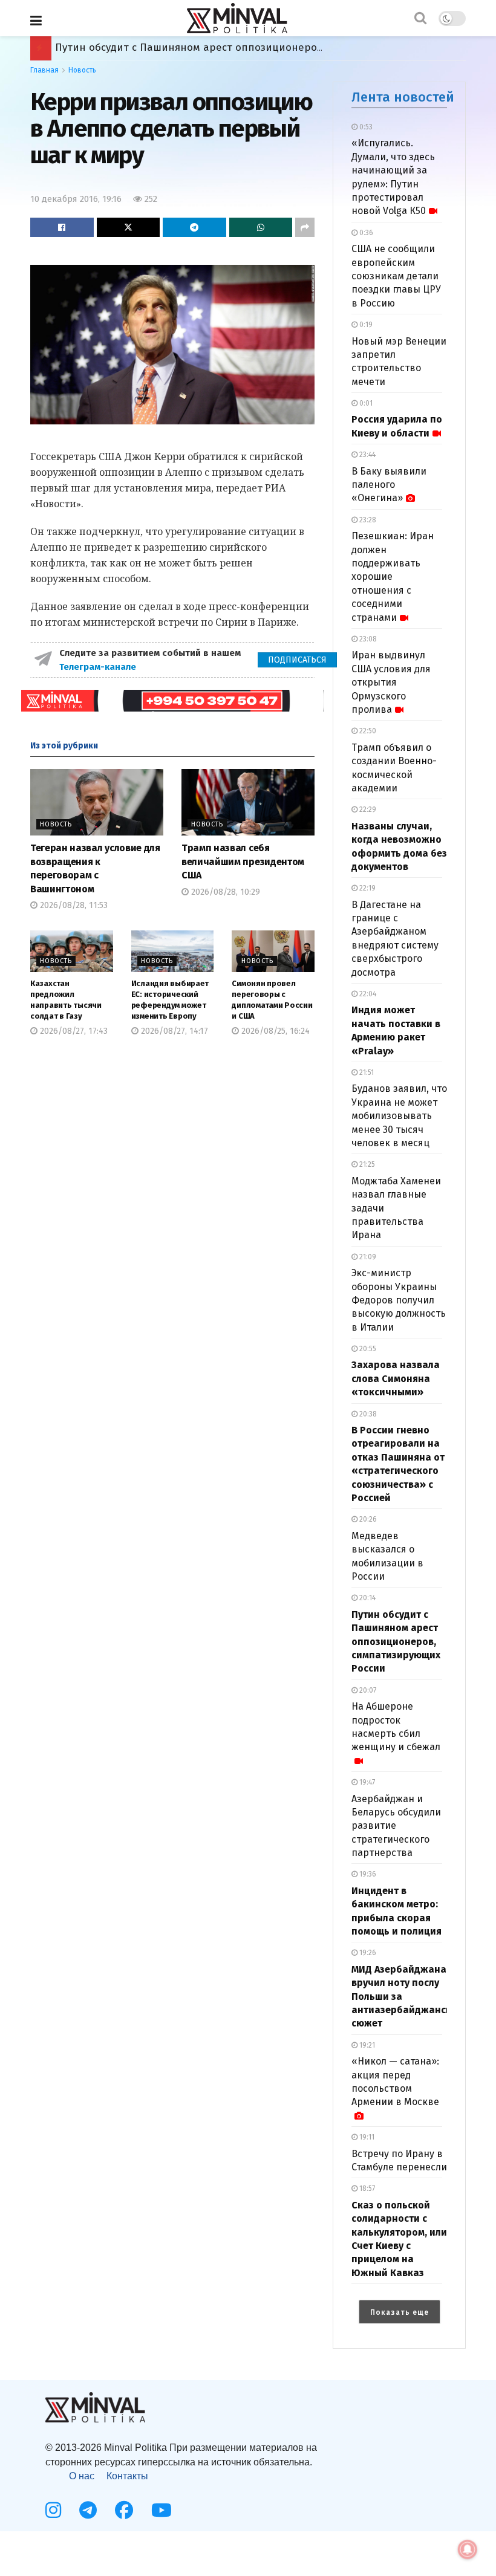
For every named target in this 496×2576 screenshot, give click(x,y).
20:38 (367, 1414)
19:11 (366, 2137)
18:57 (366, 2188)
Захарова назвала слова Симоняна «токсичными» (396, 1378)
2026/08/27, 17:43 (73, 1031)
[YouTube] (162, 2510)
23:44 (367, 455)
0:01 (365, 403)
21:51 (366, 1072)
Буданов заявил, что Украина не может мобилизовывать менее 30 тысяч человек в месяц (399, 1116)
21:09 (367, 1257)
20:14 (367, 1598)
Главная (44, 70)
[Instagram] (53, 2510)
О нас (82, 2476)
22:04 (367, 994)
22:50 (367, 731)
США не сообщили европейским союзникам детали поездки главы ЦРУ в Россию (396, 276)
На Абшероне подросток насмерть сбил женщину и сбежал (396, 1727)
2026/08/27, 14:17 (173, 1031)
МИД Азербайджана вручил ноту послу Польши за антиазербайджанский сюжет (259, 47)
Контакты (127, 2476)
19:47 (366, 1782)
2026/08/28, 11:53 (73, 905)
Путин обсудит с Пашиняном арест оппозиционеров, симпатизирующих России (396, 1642)
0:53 (365, 127)
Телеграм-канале (99, 667)
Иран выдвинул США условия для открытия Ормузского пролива (391, 682)
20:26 (367, 1519)
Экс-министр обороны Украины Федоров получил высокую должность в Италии (399, 1300)
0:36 (365, 233)
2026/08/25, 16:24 (274, 1031)
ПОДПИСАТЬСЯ (297, 660)
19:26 (367, 1953)
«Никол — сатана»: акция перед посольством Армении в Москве (395, 2081)
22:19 (367, 888)
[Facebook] (124, 2510)
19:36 (367, 1874)
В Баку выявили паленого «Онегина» (389, 485)
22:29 (367, 809)
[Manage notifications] (468, 2549)
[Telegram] (88, 2510)
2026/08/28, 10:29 (224, 892)
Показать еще (400, 2312)
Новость (82, 70)
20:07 (367, 1690)
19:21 (366, 2045)
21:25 (366, 1164)
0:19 (365, 325)
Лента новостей (403, 97)
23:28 (367, 520)
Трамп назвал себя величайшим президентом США (243, 861)
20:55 (367, 1349)
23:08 (367, 639)
